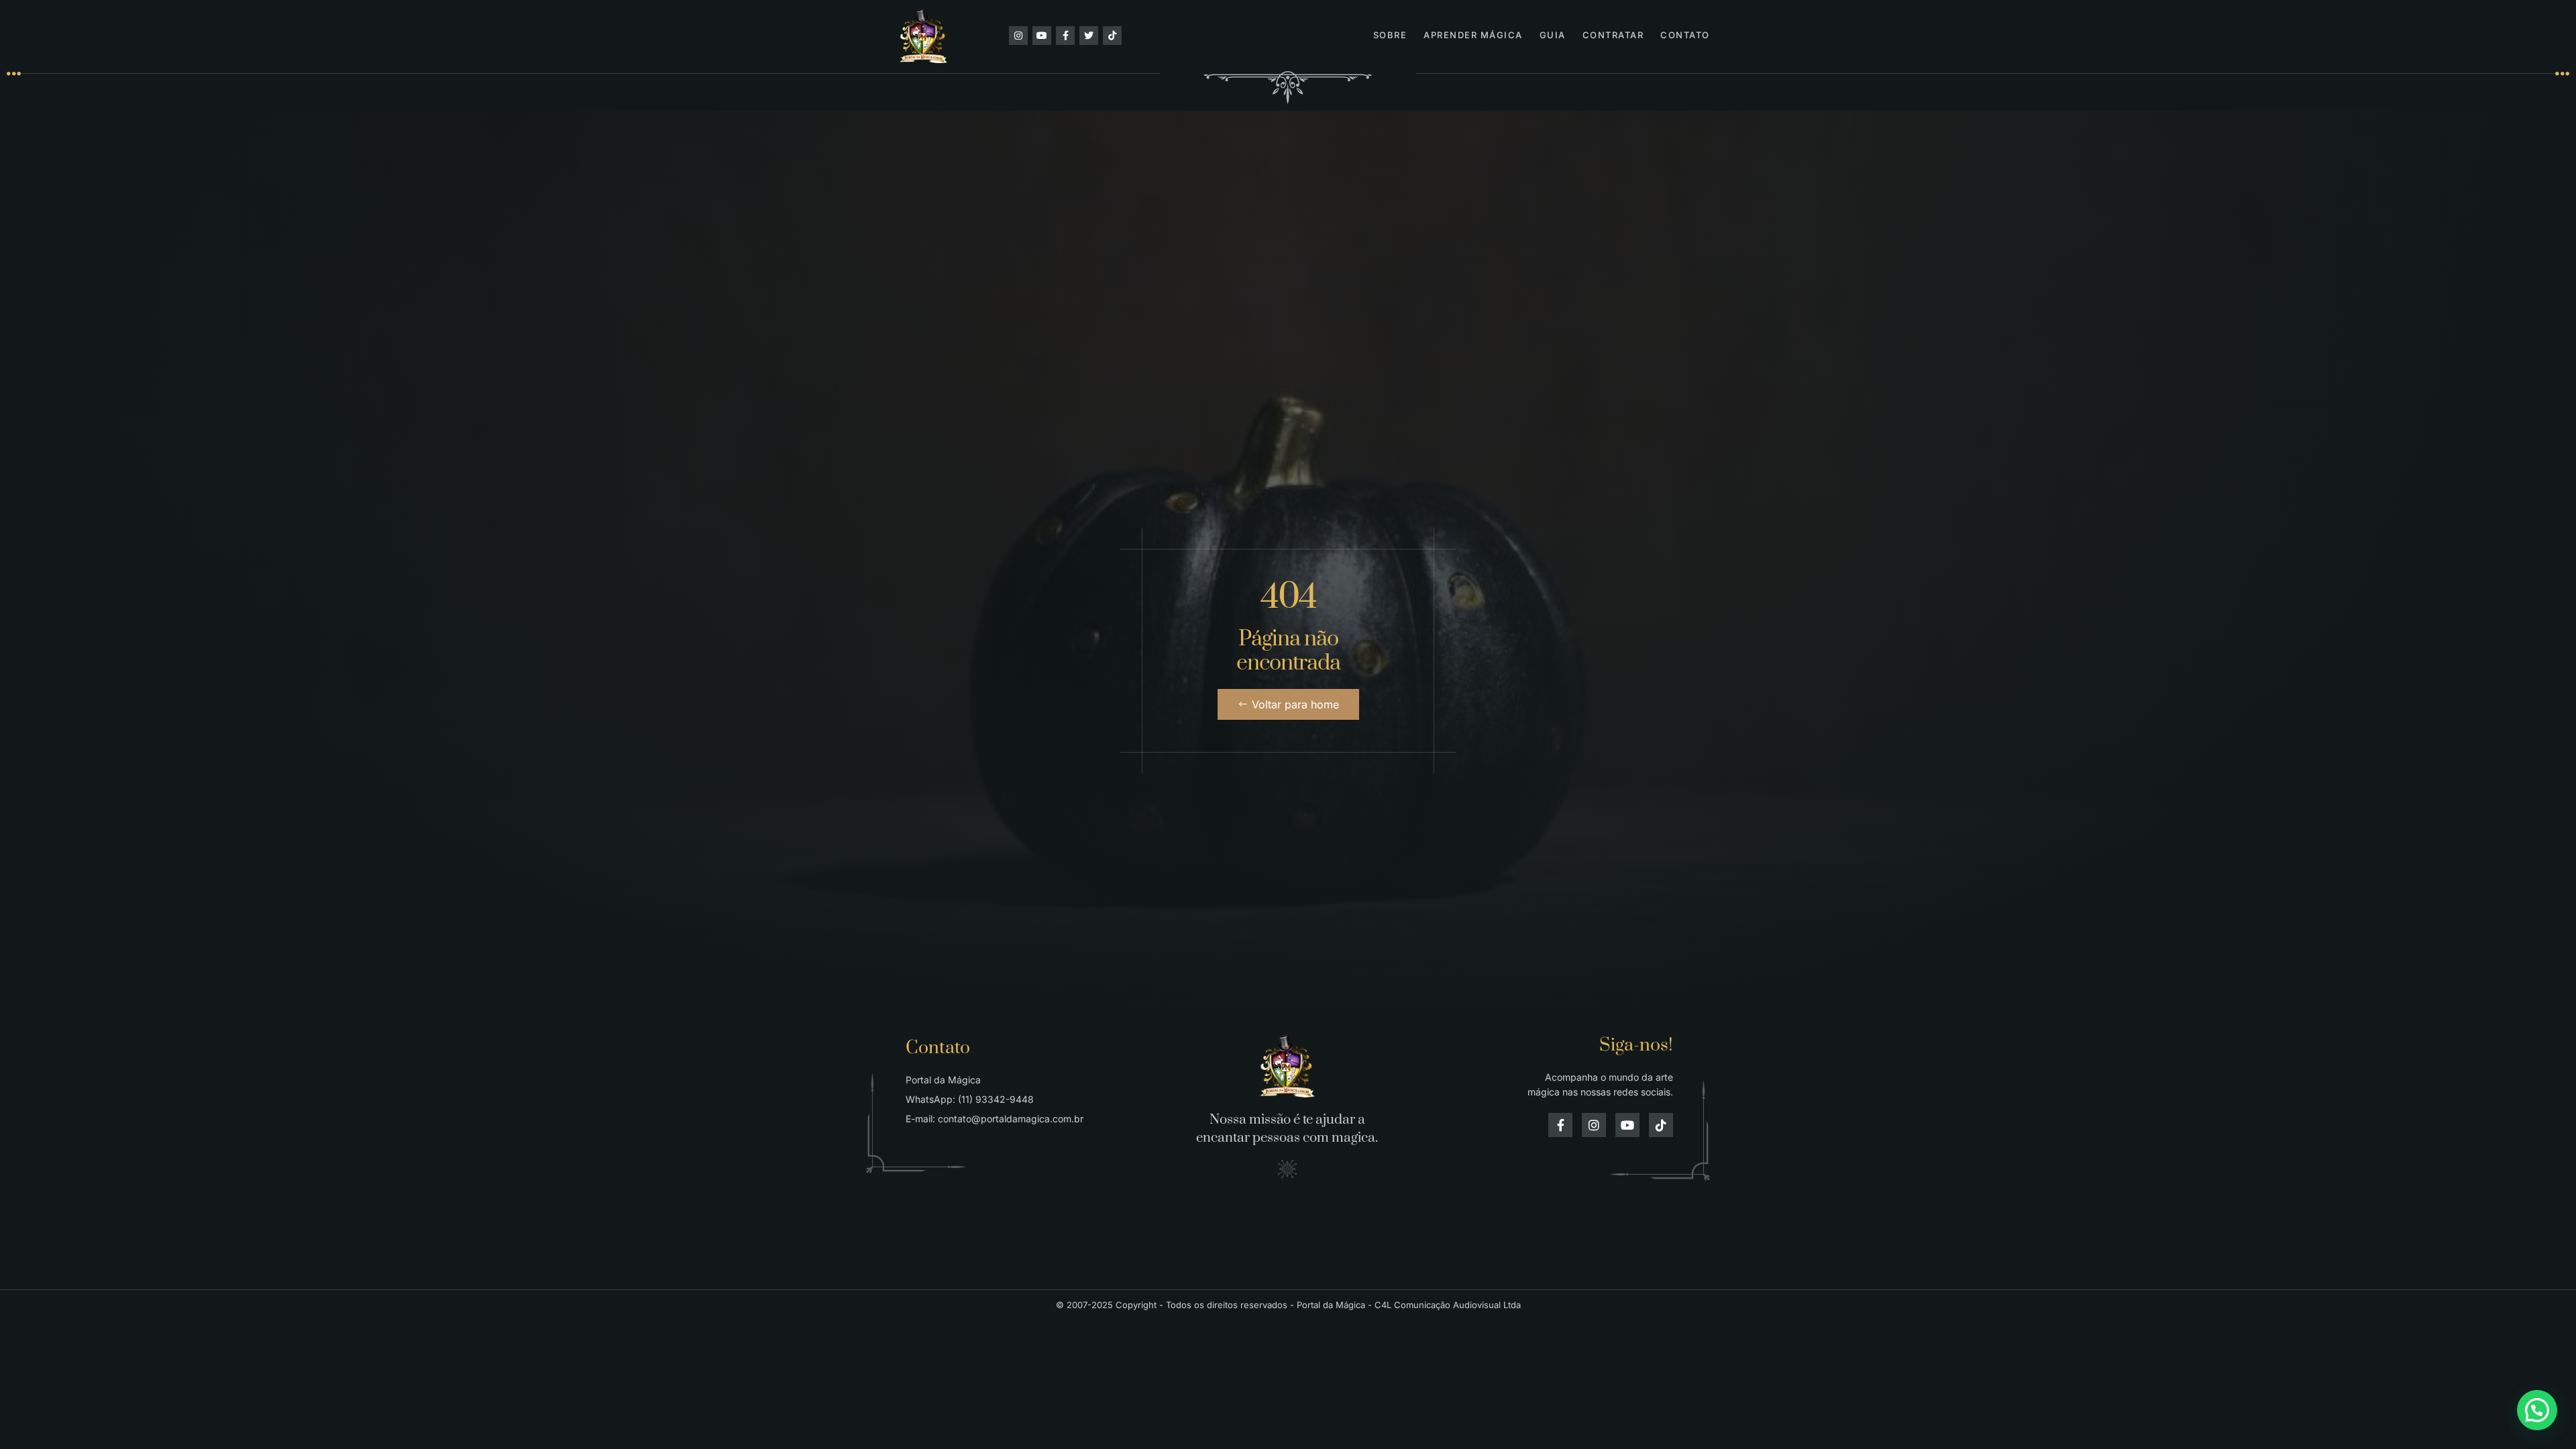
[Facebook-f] (1065, 36)
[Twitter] (1089, 36)
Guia (1553, 35)
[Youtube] (1042, 36)
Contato (1685, 35)
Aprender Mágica (1473, 35)
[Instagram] (1018, 36)
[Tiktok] (1112, 36)
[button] (2537, 1410)
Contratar (1613, 35)
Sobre (1390, 35)
